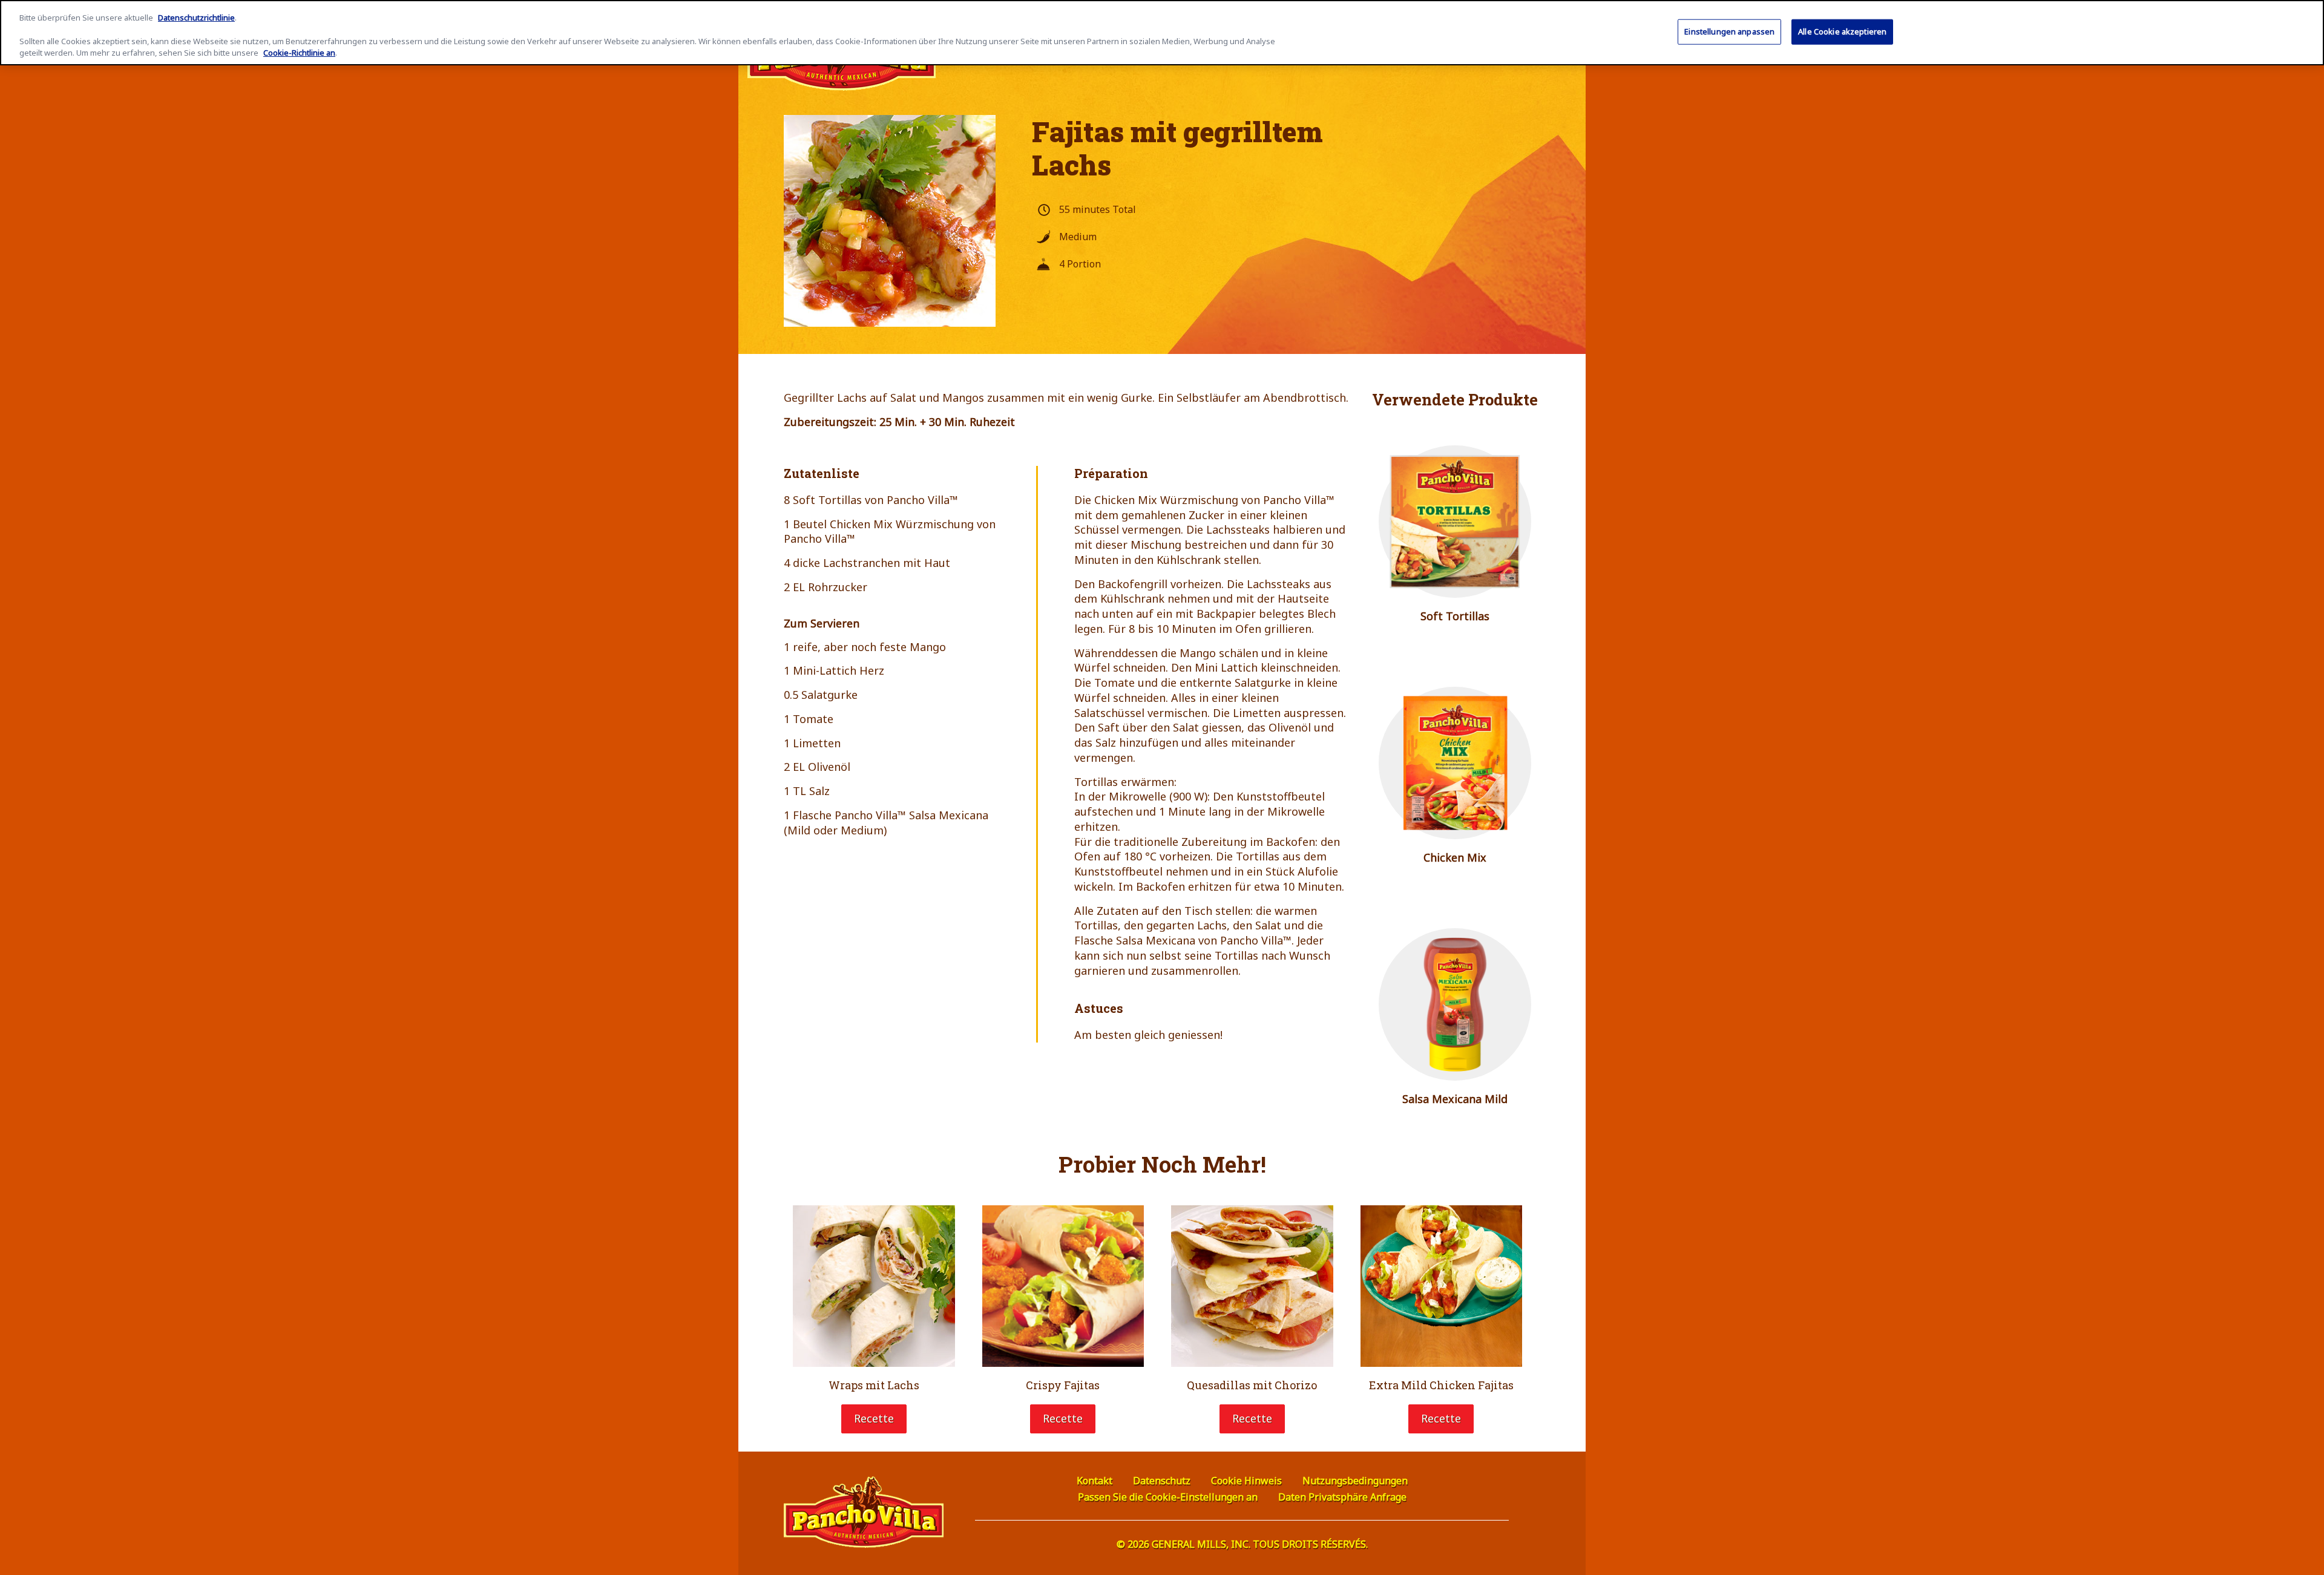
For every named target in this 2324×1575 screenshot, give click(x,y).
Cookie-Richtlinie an (299, 53)
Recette (874, 1418)
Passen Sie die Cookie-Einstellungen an (1168, 1497)
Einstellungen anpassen (1729, 31)
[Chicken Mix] (1455, 763)
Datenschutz (1162, 1481)
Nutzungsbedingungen (1355, 1481)
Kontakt (1095, 1481)
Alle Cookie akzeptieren (1842, 31)
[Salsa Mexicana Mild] (1455, 1005)
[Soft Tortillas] (1455, 522)
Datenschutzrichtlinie (196, 18)
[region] (1162, 33)
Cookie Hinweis (1246, 1481)
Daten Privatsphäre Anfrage (1342, 1497)
